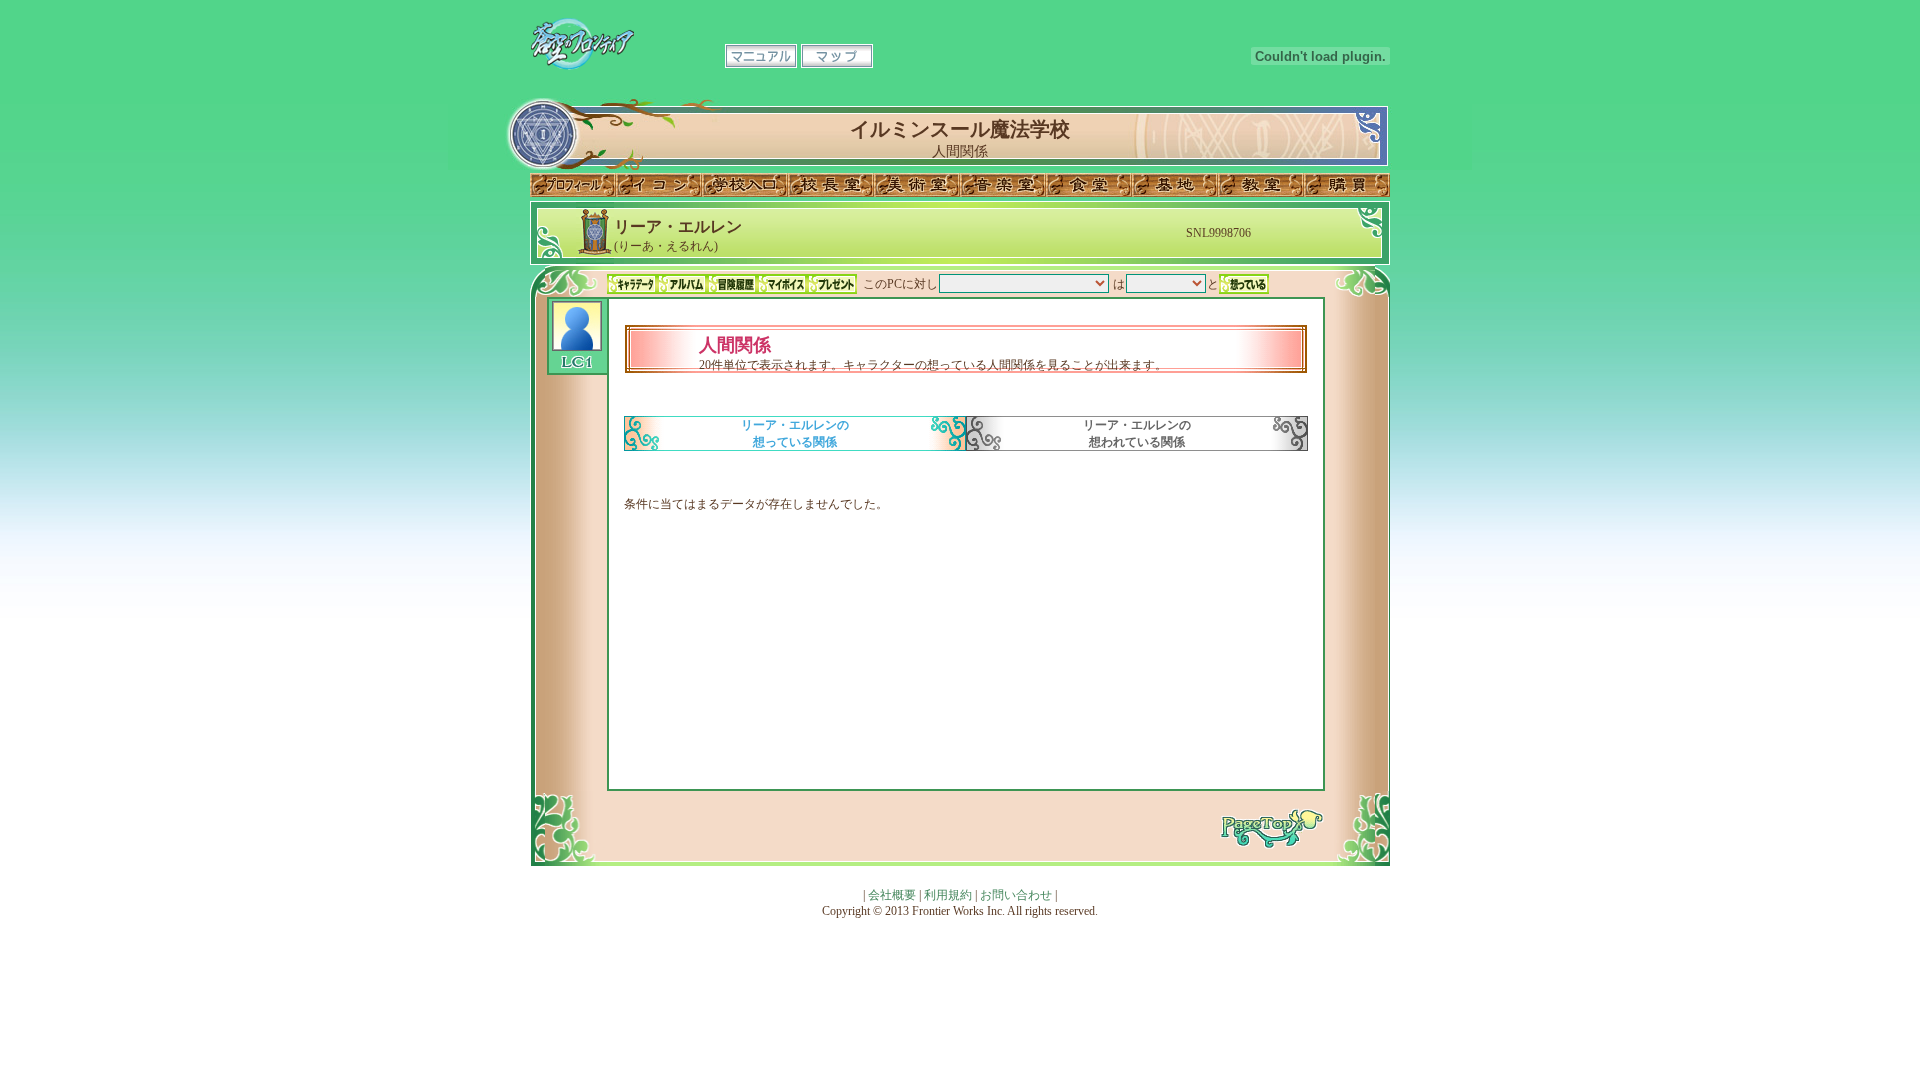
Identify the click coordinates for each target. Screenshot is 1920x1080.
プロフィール (573, 185)
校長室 (831, 185)
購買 (1347, 185)
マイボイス (782, 284)
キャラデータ (632, 284)
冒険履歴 (732, 284)
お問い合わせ (1016, 895)
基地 (1175, 185)
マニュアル (761, 56)
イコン (659, 185)
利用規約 (948, 895)
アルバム (682, 284)
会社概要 (892, 895)
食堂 (1089, 185)
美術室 (917, 185)
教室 (1261, 185)
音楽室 (1003, 185)
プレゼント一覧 (832, 284)
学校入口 (745, 185)
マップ (837, 56)
